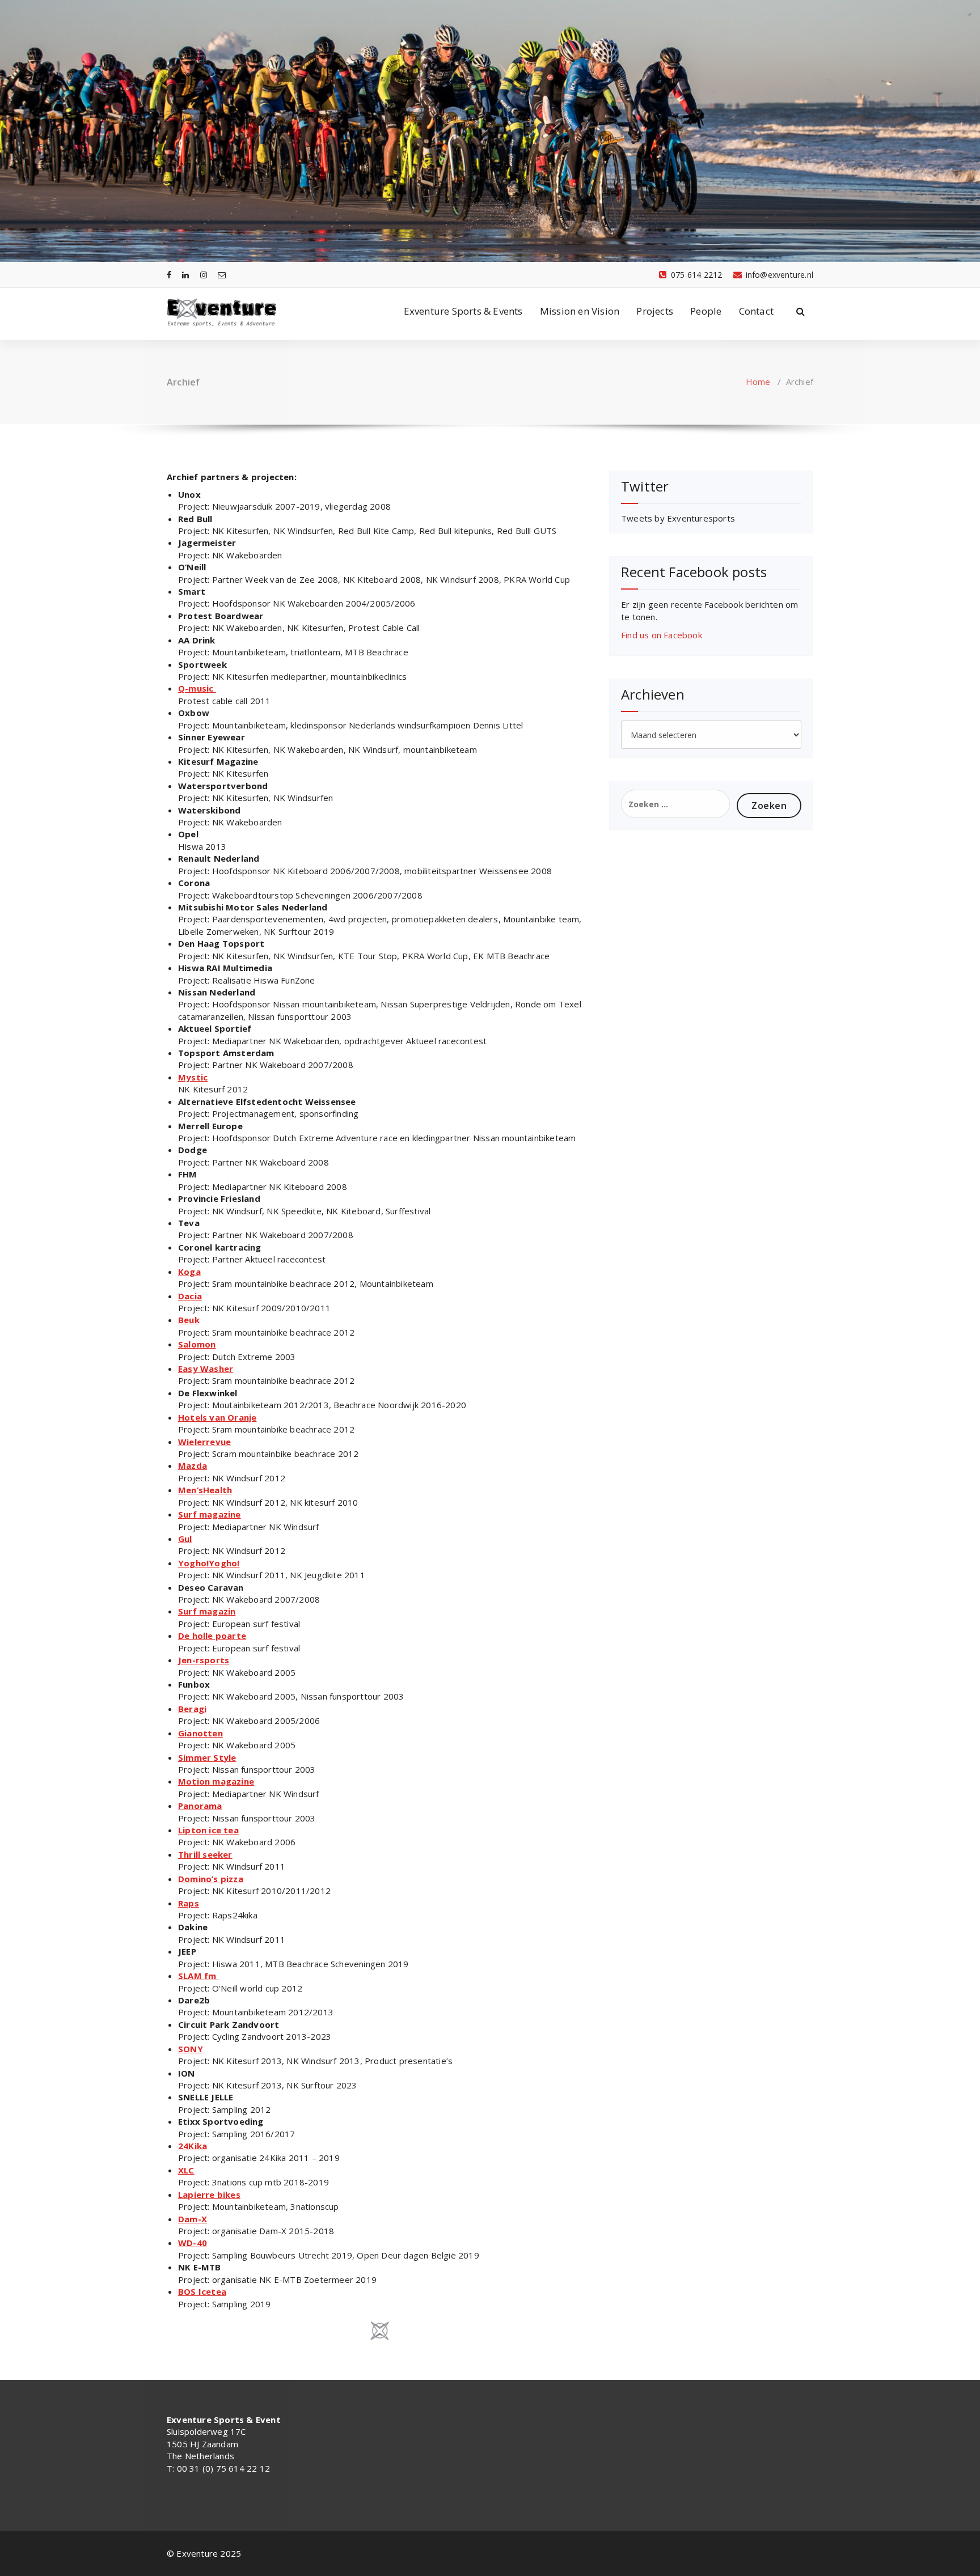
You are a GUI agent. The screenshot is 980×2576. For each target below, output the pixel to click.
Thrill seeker (205, 1854)
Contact (756, 311)
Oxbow (194, 713)
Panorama (200, 1806)
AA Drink (198, 640)
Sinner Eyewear (212, 737)
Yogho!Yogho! (209, 1563)
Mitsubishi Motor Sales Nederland (253, 907)
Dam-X (193, 2219)
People (706, 311)
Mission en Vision (580, 311)
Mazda (193, 1465)
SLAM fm (198, 1976)
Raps (189, 1903)
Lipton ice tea (208, 1830)
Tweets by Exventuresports (678, 518)
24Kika (193, 2146)
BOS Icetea (202, 2291)
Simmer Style (207, 1757)
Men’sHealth (205, 1490)
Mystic (193, 1077)
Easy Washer (206, 1368)
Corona (194, 883)
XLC (186, 2170)
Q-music (197, 688)
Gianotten (200, 1733)
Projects (655, 311)
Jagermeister (207, 543)
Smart (192, 591)
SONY (191, 2049)
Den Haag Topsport (221, 943)
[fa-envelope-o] (222, 275)
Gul (185, 1539)
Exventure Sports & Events (463, 311)
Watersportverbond (223, 786)
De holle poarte (212, 1636)
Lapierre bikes (209, 2194)
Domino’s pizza (211, 1879)
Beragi (192, 1709)
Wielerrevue (204, 1442)
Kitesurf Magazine (218, 761)
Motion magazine (216, 1781)
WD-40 (193, 2243)
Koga (189, 1272)
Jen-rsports (204, 1660)
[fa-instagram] (204, 275)
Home (758, 382)
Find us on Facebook (662, 635)
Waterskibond (211, 810)
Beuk (189, 1320)
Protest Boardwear (221, 616)
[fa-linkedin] (185, 275)
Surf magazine (210, 1514)
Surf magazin (207, 1611)
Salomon (197, 1344)
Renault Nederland (219, 858)
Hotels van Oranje (217, 1417)
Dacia (190, 1296)
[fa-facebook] (169, 275)
